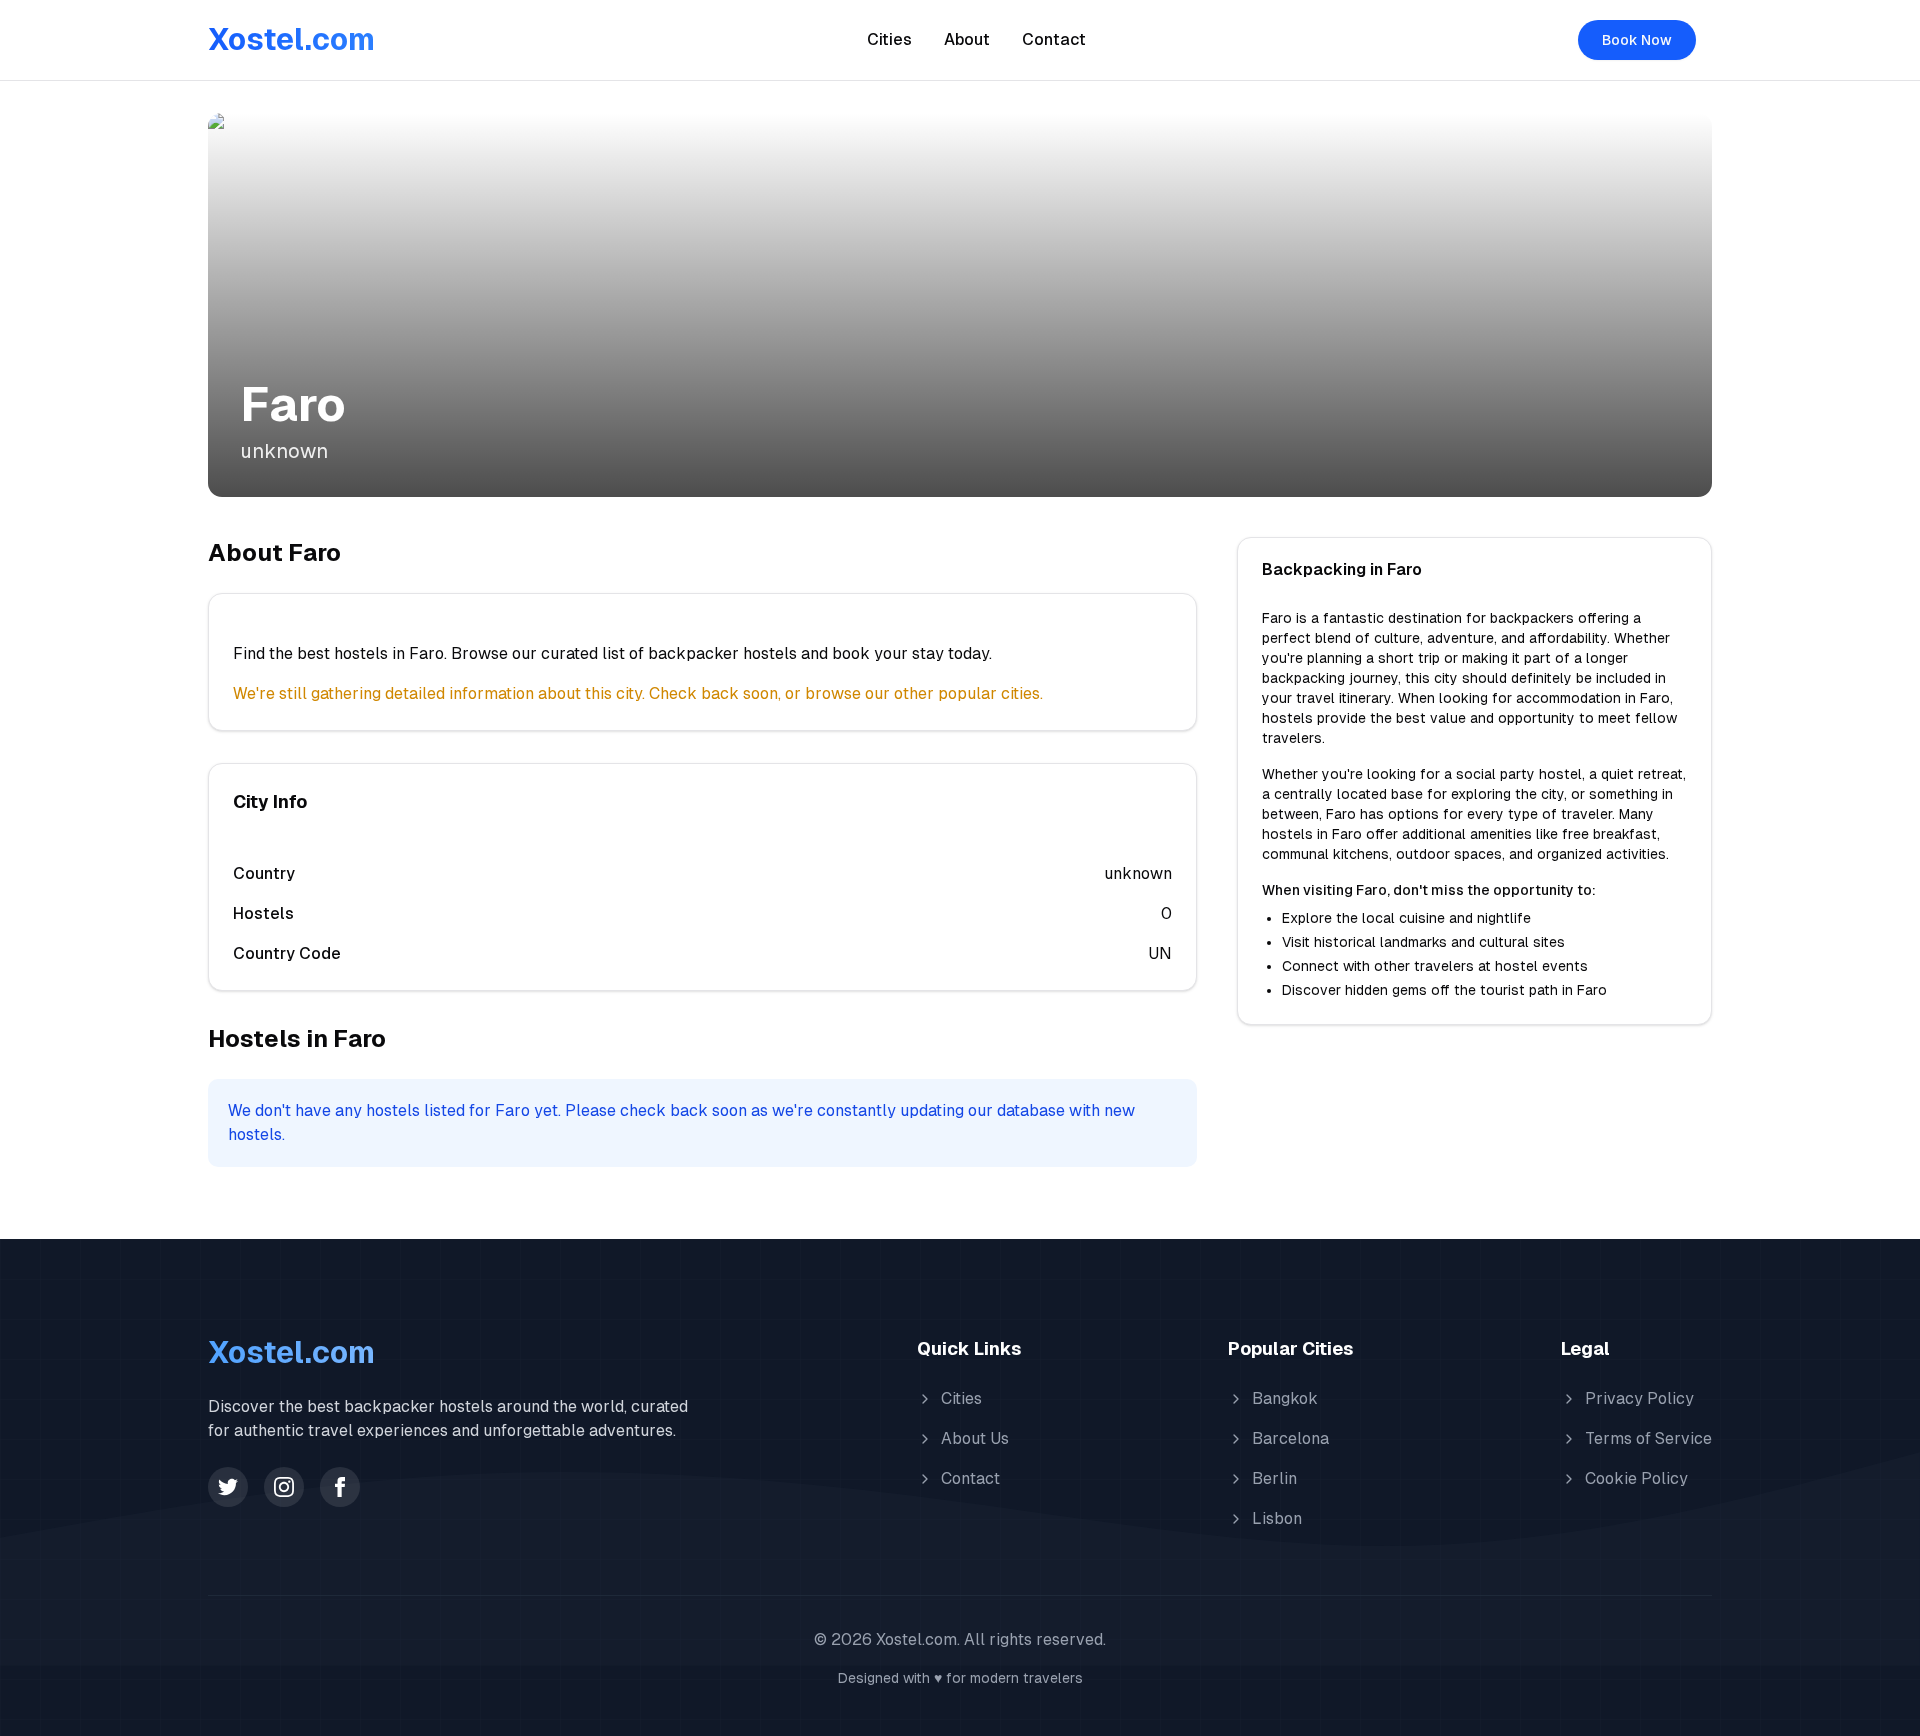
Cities (889, 39)
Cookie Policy (1636, 1478)
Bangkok (1285, 1398)
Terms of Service (1648, 1438)
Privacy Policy (1639, 1398)
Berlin (1274, 1478)
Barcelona (1290, 1438)
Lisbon (1277, 1518)
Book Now (1637, 40)
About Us (975, 1438)
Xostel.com (291, 39)
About (967, 39)
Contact (1054, 39)
